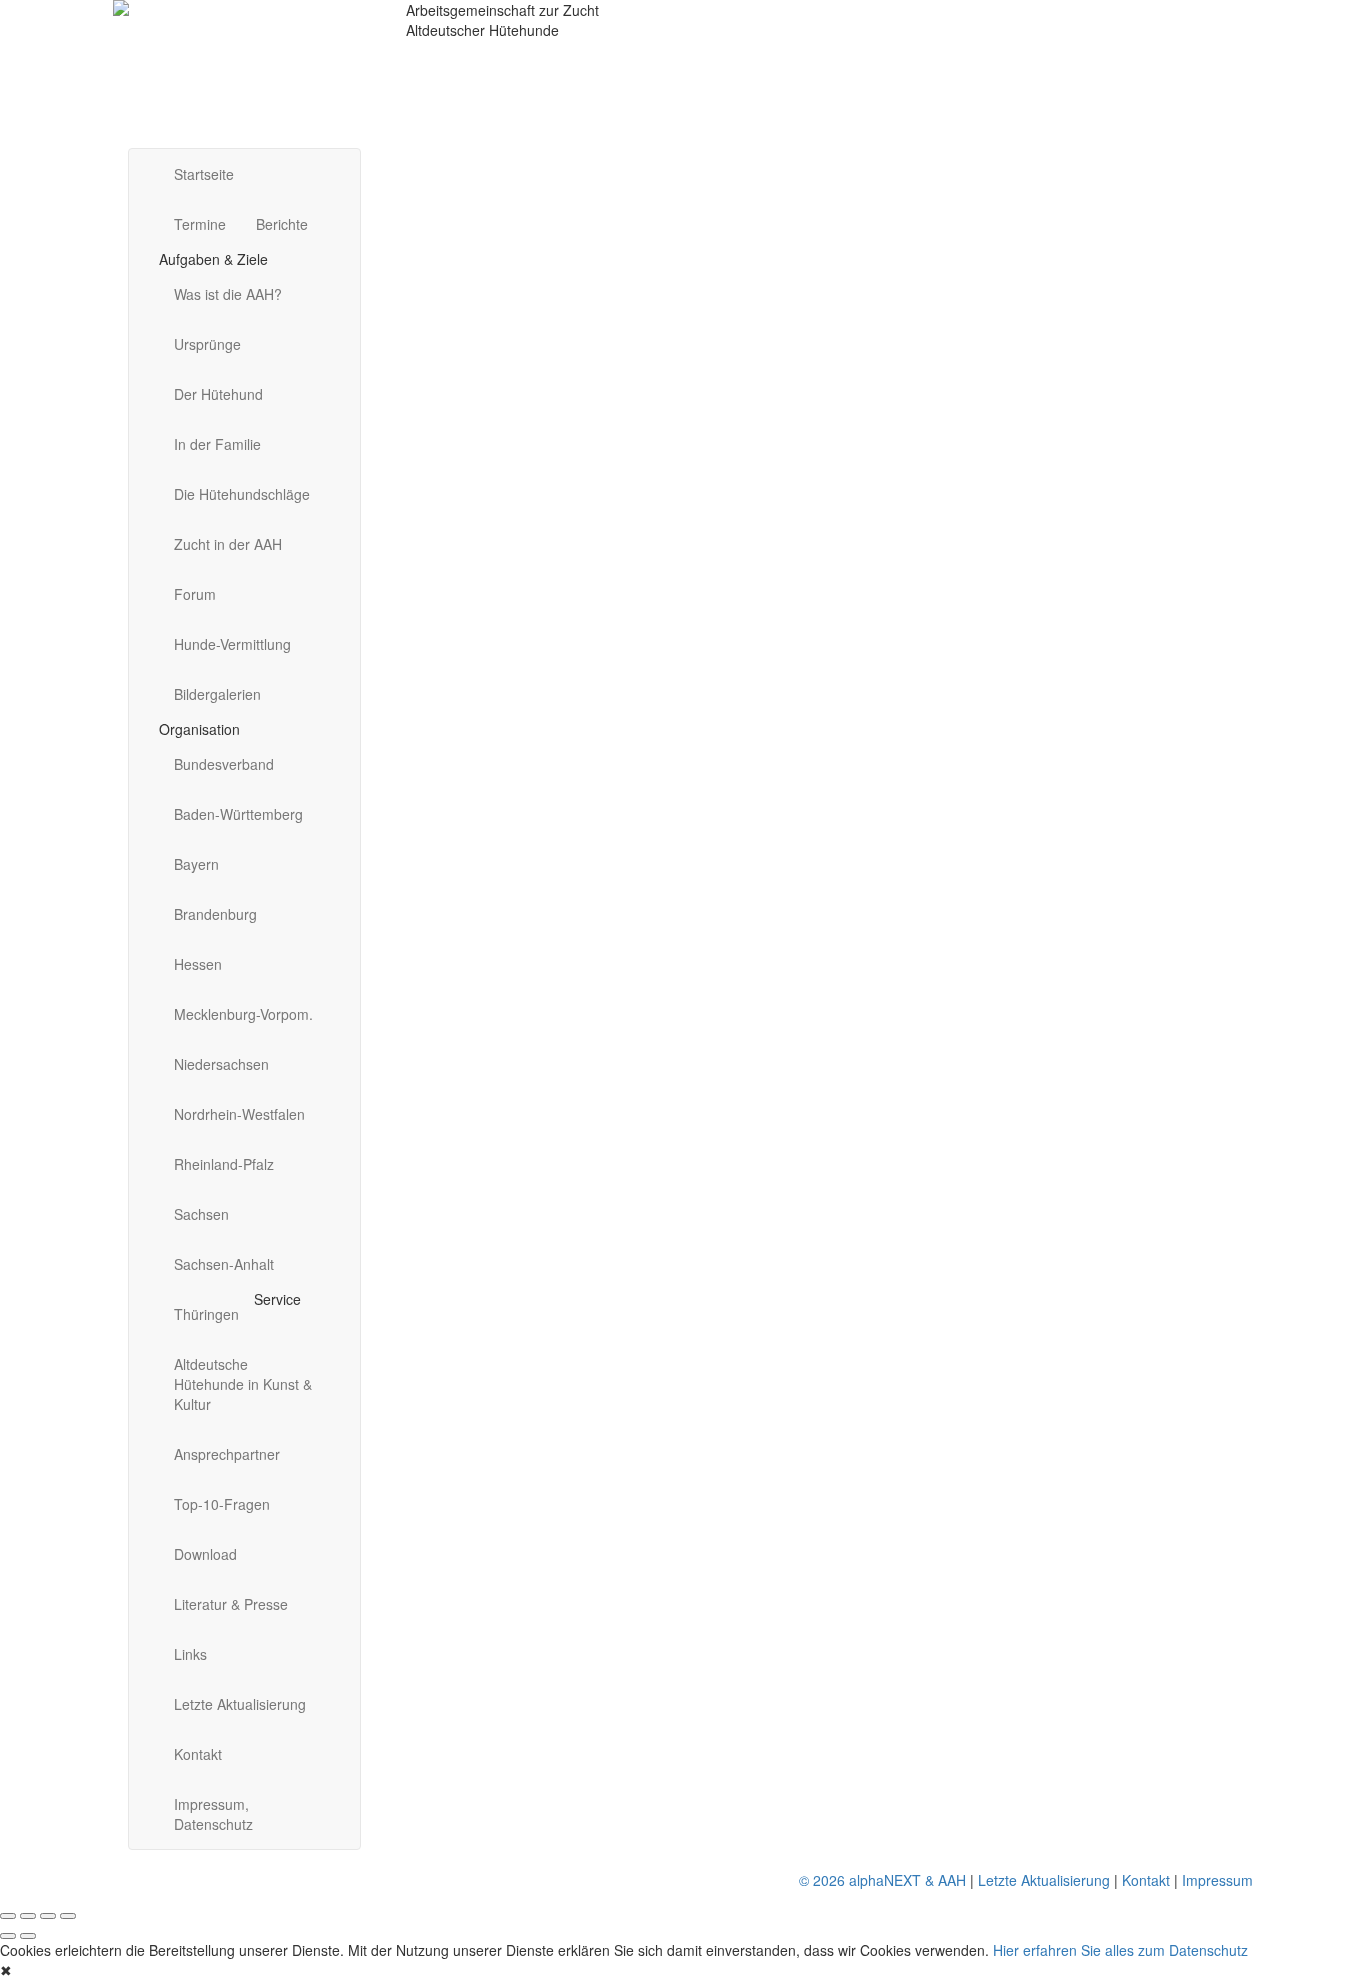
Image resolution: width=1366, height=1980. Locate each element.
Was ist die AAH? (228, 294)
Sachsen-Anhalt (224, 1264)
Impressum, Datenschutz (213, 1814)
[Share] (28, 1916)
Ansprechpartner (227, 1454)
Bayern (196, 864)
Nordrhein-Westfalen (239, 1114)
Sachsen (201, 1214)
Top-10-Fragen (222, 1504)
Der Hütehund (218, 394)
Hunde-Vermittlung (232, 644)
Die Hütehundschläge (242, 494)
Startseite (204, 174)
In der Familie (217, 444)
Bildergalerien (217, 694)
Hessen (198, 964)
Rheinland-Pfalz (224, 1164)
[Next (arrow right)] (28, 1936)
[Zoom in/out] (68, 1916)
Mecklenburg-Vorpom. (243, 1014)
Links (190, 1654)
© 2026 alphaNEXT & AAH (882, 1880)
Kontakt (198, 1754)
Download (205, 1554)
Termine (200, 224)
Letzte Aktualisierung (240, 1704)
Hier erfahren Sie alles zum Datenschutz (1120, 1950)
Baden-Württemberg (238, 814)
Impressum (1217, 1880)
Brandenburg (215, 914)
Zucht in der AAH (228, 544)
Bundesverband (224, 764)
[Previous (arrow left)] (8, 1936)
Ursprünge (207, 344)
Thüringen (206, 1314)
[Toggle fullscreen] (48, 1916)
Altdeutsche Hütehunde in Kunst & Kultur (243, 1384)
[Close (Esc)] (8, 1916)
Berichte (282, 224)
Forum (195, 594)
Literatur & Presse (231, 1604)
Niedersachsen (221, 1064)
